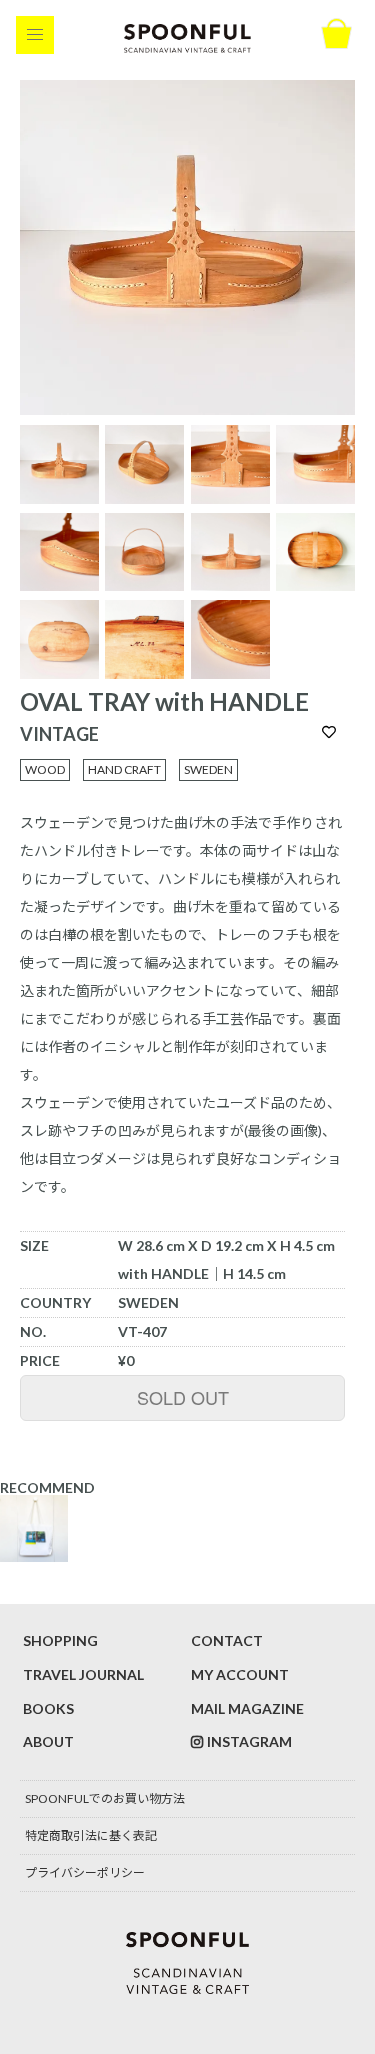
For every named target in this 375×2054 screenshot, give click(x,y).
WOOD (45, 769)
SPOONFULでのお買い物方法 (105, 1798)
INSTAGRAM (249, 1741)
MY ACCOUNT (240, 1674)
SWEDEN (208, 769)
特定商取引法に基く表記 (91, 1835)
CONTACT (227, 1640)
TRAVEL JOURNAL (83, 1674)
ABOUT (48, 1741)
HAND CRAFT (124, 769)
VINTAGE (59, 734)
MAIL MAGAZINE (247, 1708)
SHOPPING (60, 1640)
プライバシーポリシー (85, 1872)
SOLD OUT (183, 1397)
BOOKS (48, 1708)
